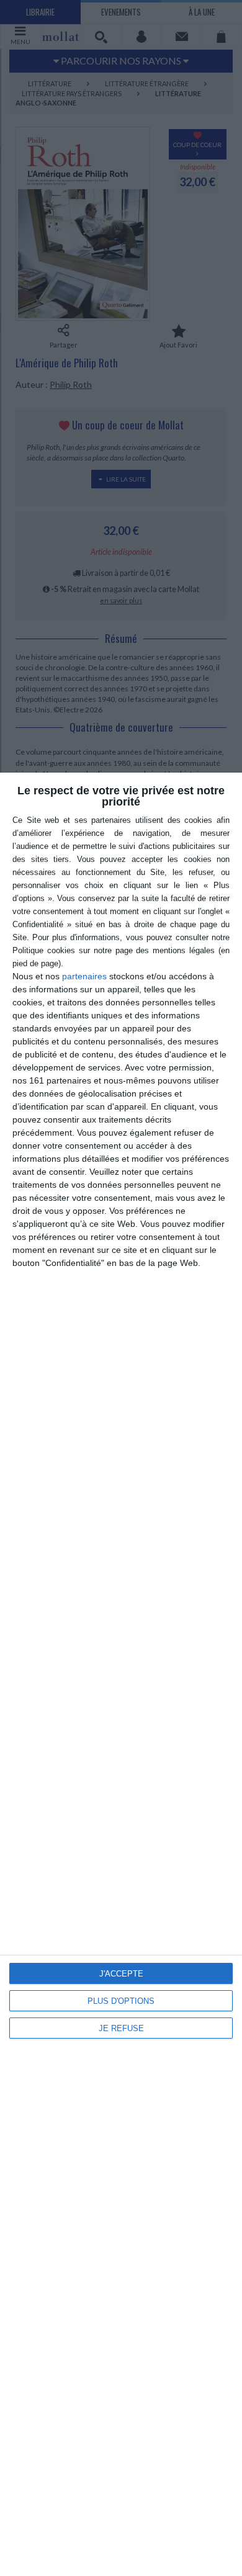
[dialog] (121, 1674)
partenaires (84, 976)
